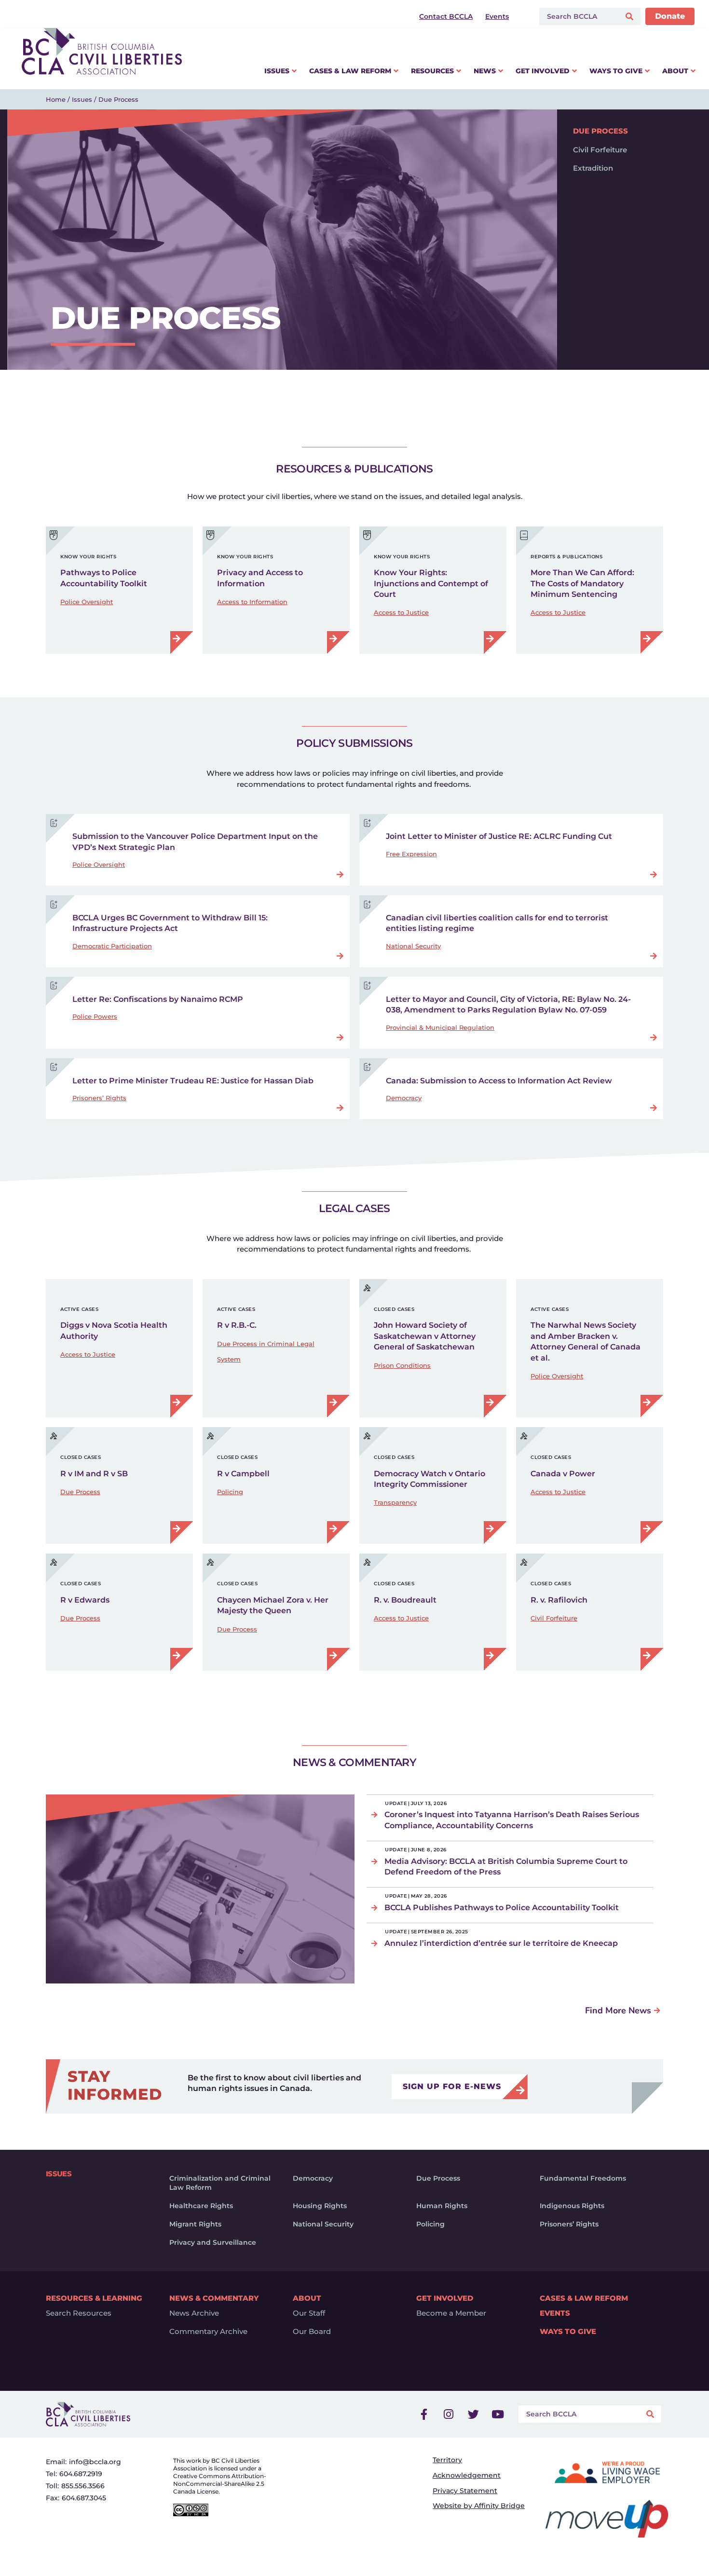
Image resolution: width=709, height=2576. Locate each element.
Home (56, 99)
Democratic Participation (112, 946)
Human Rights (442, 2206)
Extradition (593, 168)
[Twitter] (473, 2414)
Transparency (395, 1502)
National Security (413, 946)
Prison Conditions (402, 1365)
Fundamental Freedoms (583, 2178)
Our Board (312, 2332)
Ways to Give (568, 2332)
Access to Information (252, 602)
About (307, 2298)
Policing (230, 1492)
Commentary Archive (208, 2332)
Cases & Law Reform (584, 2298)
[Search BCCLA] (578, 16)
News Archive (194, 2313)
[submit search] (631, 17)
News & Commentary (214, 2298)
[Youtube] (498, 2414)
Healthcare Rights (201, 2206)
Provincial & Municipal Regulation (440, 1027)
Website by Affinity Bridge (479, 2506)
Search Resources (79, 2313)
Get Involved (445, 2298)
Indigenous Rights (572, 2206)
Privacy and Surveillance (213, 2242)
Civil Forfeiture (600, 150)
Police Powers (95, 1016)
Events (555, 2313)
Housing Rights (320, 2206)
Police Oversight (87, 602)
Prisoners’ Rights (99, 1098)
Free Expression (411, 854)
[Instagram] (449, 2414)
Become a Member (451, 2313)
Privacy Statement (465, 2491)
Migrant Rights (195, 2224)
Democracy (404, 1098)
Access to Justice (401, 612)
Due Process (600, 131)
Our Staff (309, 2313)
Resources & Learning (94, 2298)
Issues (82, 99)
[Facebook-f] (424, 2414)
